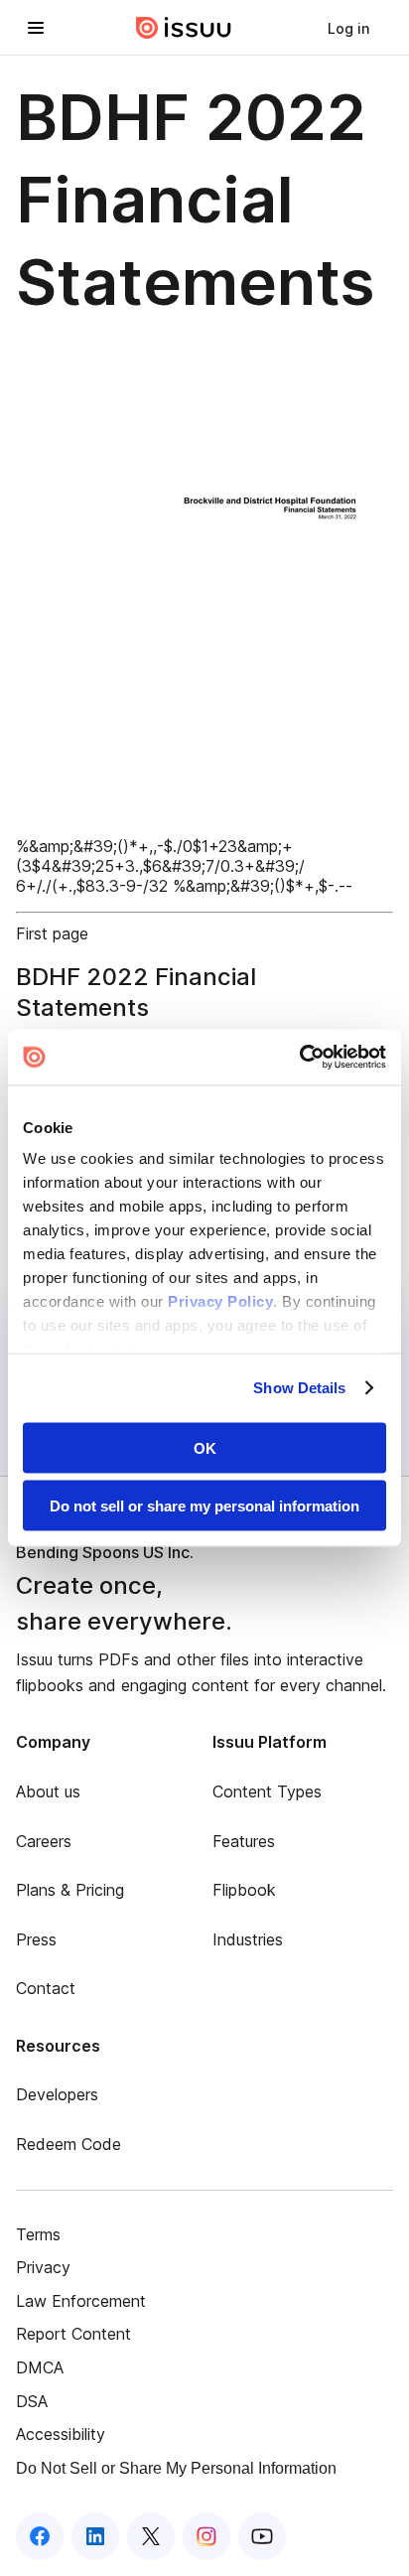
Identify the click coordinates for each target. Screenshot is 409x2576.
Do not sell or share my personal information (204, 1506)
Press (36, 1939)
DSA (32, 2401)
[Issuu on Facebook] (40, 2536)
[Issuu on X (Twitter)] (151, 2536)
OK (205, 1447)
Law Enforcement (81, 2301)
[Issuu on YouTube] (262, 2536)
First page (52, 933)
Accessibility (61, 2434)
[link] (348, 28)
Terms (38, 2234)
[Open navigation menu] (36, 28)
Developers (57, 2094)
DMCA (40, 2367)
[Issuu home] (184, 28)
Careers (44, 1841)
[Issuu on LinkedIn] (95, 2536)
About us (48, 1791)
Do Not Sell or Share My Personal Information (176, 2468)
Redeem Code (68, 2144)
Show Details (299, 1388)
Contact (46, 1988)
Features (244, 1841)
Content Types (267, 1791)
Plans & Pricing (70, 1890)
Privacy (43, 2267)
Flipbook (244, 1890)
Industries (248, 1939)
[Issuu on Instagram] (206, 2536)
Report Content (73, 2334)
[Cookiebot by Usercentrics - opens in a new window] (299, 1058)
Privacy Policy (220, 1301)
